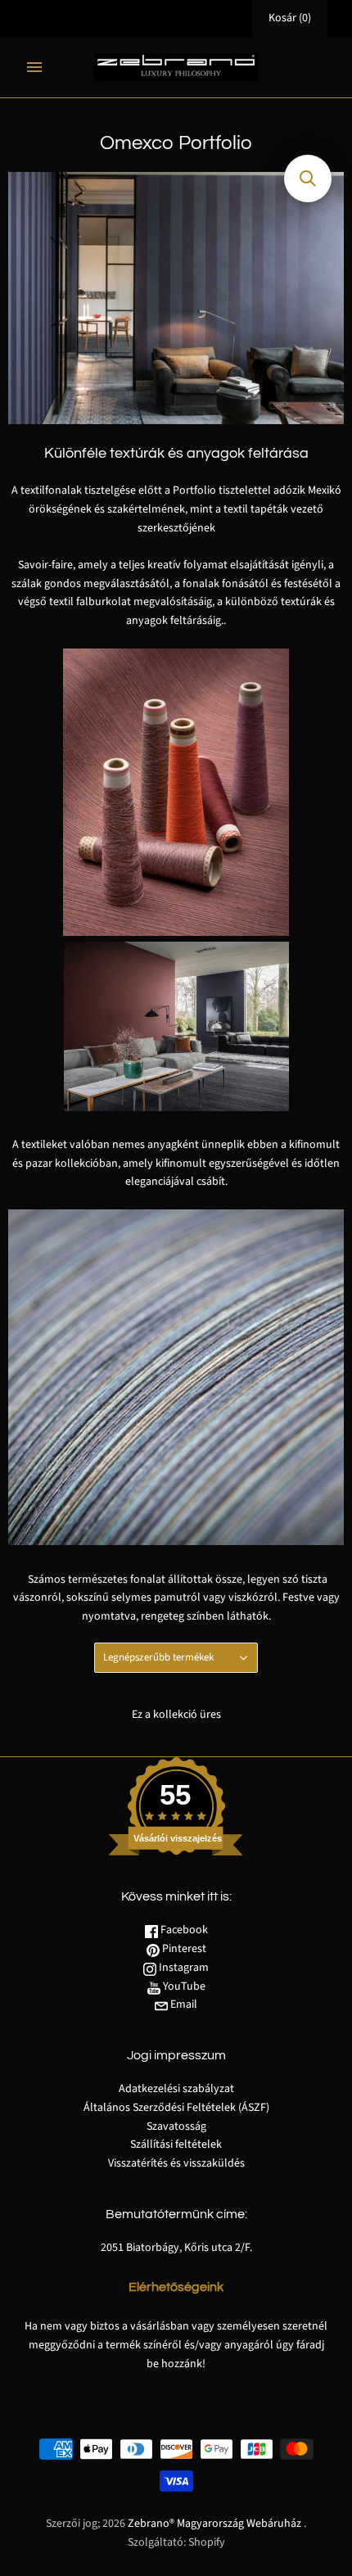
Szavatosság (176, 2126)
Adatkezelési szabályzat (176, 2089)
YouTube (183, 1986)
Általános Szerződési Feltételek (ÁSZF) (176, 2108)
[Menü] (34, 67)
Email (183, 2004)
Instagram (183, 1968)
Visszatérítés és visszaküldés (176, 2163)
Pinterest (183, 1949)
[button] (308, 179)
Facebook (183, 1930)
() (290, 18)
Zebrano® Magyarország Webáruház (214, 2524)
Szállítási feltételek (176, 2144)
